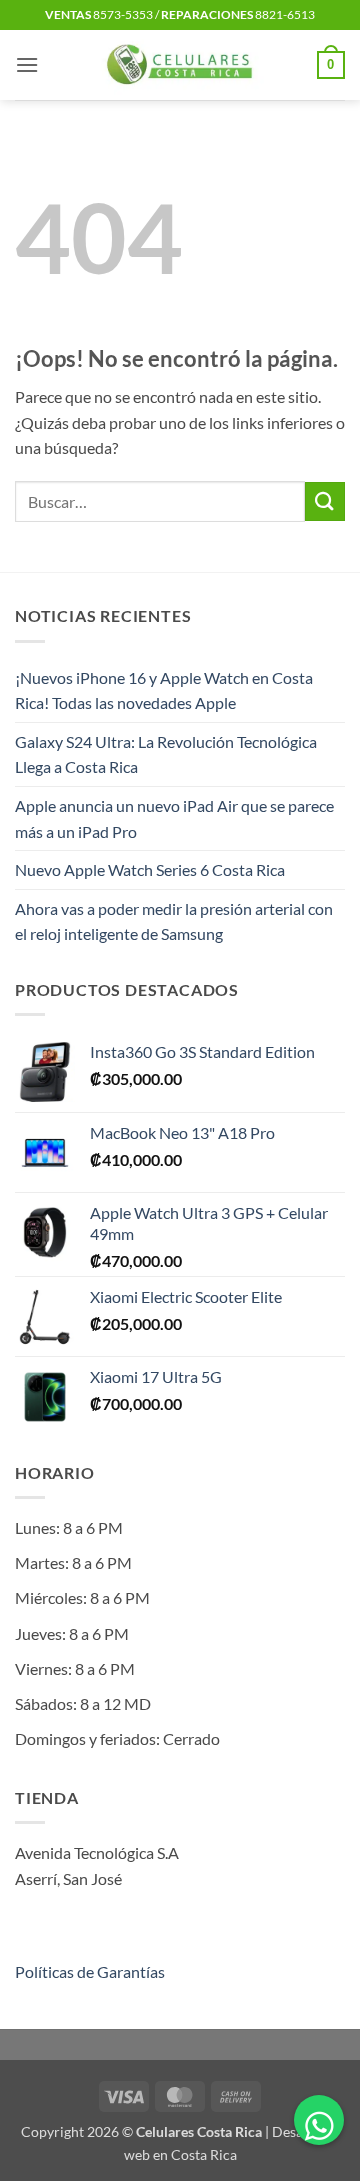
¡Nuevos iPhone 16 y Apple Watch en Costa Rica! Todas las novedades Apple (164, 690)
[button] (27, 64)
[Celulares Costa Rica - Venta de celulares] (180, 65)
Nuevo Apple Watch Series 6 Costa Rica (150, 869)
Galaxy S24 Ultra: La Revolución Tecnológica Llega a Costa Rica (166, 754)
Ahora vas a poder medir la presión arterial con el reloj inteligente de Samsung (174, 921)
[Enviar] (325, 501)
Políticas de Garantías (90, 1971)
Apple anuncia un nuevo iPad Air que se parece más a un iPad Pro (174, 818)
